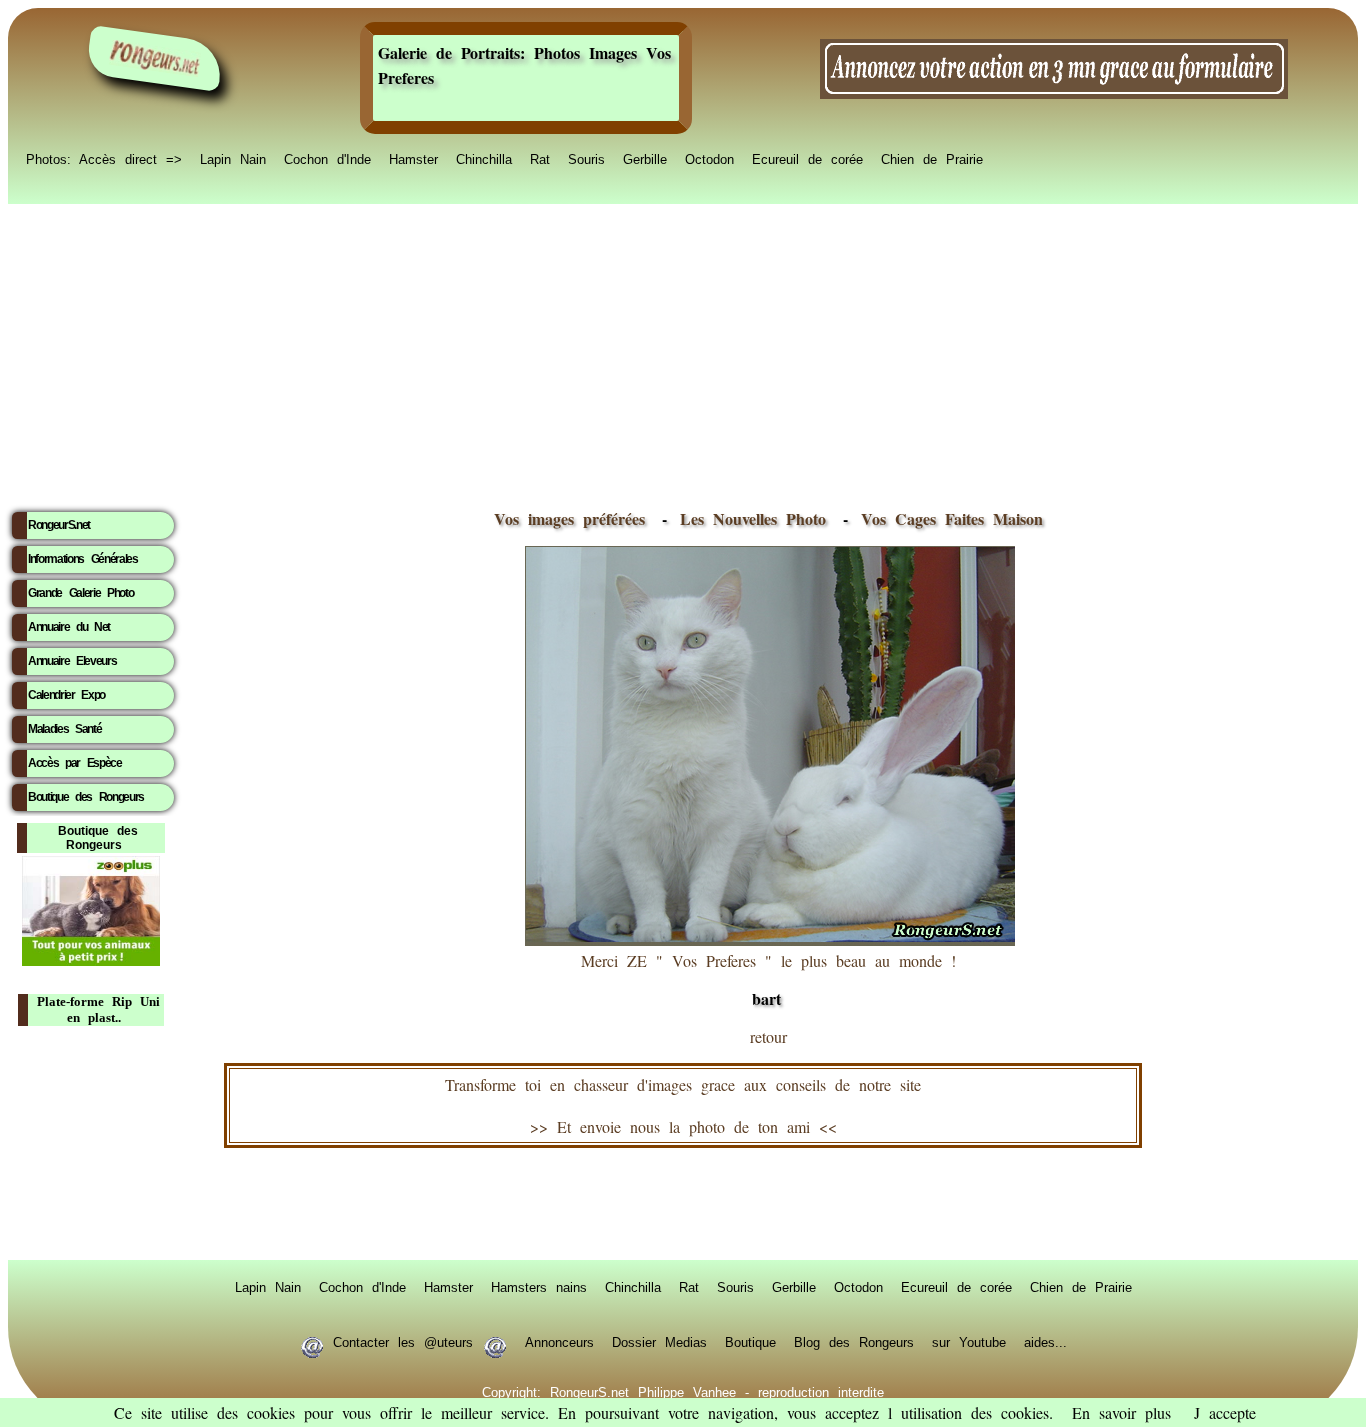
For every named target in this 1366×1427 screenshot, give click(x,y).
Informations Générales (83, 559)
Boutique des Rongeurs (86, 797)
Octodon (709, 158)
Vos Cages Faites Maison (947, 518)
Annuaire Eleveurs (72, 661)
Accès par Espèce (75, 763)
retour (768, 1036)
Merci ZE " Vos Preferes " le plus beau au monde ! (768, 980)
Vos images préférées (569, 518)
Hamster (413, 158)
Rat (540, 158)
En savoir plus (1121, 1412)
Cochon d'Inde (327, 158)
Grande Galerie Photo (80, 593)
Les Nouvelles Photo (757, 518)
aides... (1045, 1341)
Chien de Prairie (932, 158)
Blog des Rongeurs (854, 1341)
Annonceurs (559, 1341)
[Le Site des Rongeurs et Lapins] (155, 58)
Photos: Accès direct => (104, 158)
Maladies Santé (64, 729)
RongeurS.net (59, 525)
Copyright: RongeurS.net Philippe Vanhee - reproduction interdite (683, 1391)
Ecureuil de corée (807, 158)
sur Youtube (969, 1341)
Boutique (750, 1341)
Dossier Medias (659, 1341)
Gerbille (645, 158)
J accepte (1225, 1412)
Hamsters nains (539, 1286)
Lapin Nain (233, 158)
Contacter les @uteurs (403, 1341)
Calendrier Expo (66, 695)
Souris (586, 158)
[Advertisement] (683, 351)
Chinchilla (484, 158)
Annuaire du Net (69, 627)
